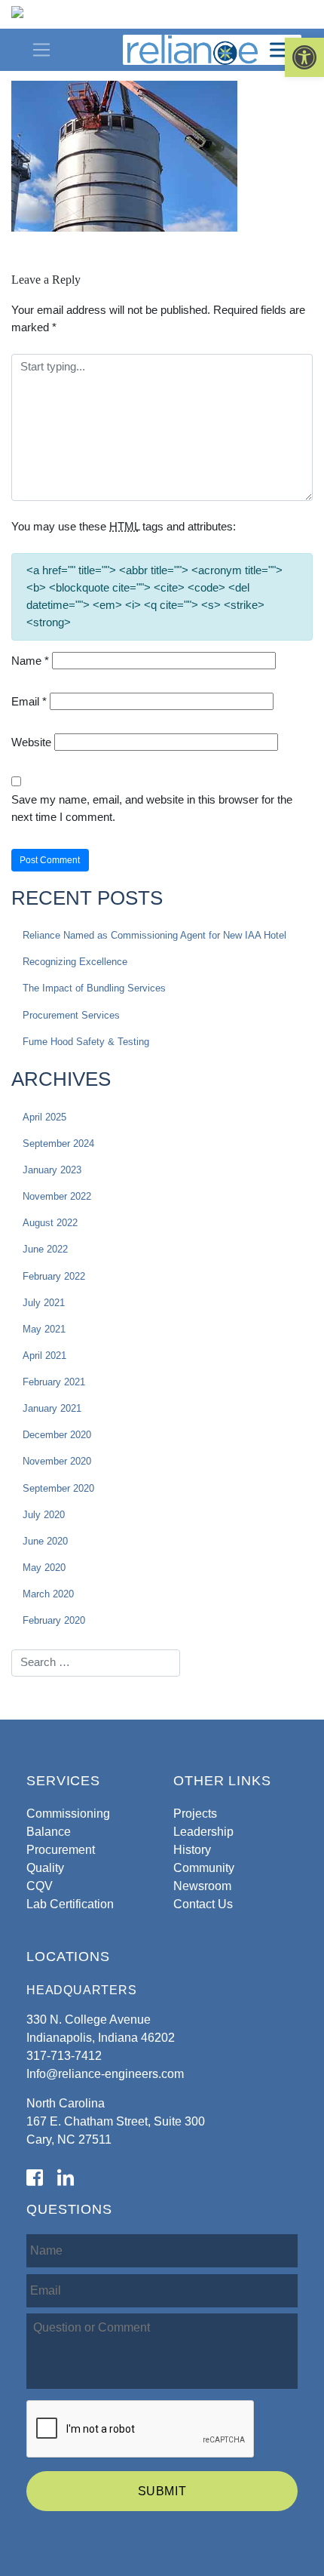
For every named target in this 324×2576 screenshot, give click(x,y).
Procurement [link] (61, 1850)
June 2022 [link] (45, 1249)
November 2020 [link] (57, 1461)
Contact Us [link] (203, 1904)
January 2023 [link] (52, 1170)
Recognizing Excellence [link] (75, 962)
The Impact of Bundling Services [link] (94, 988)
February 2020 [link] (54, 1620)
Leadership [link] (203, 1832)
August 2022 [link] (50, 1223)
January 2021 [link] (52, 1408)
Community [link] (204, 1868)
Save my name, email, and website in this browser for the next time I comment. (152, 808)
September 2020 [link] (58, 1488)
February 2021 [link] (54, 1382)
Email (29, 701)
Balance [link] (49, 1832)
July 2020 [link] (44, 1515)
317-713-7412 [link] (64, 2056)
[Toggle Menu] (282, 49)
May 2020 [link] (44, 1568)
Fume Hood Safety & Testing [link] (86, 1042)
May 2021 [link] (44, 1329)
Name (30, 661)
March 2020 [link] (48, 1594)
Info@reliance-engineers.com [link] (105, 2074)
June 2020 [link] (45, 1541)
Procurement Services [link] (71, 1015)
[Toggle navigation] (42, 50)
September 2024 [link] (58, 1144)
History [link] (192, 1850)
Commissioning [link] (68, 1814)
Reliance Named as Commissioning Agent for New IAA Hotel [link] (154, 935)
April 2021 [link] (44, 1356)
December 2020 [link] (57, 1435)
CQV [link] (40, 1886)
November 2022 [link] (57, 1196)
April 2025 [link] (44, 1117)
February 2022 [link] (54, 1276)
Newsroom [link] (202, 1886)
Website (31, 742)
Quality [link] (45, 1868)
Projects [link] (195, 1814)
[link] (304, 57)
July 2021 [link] (44, 1303)
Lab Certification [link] (70, 1904)
